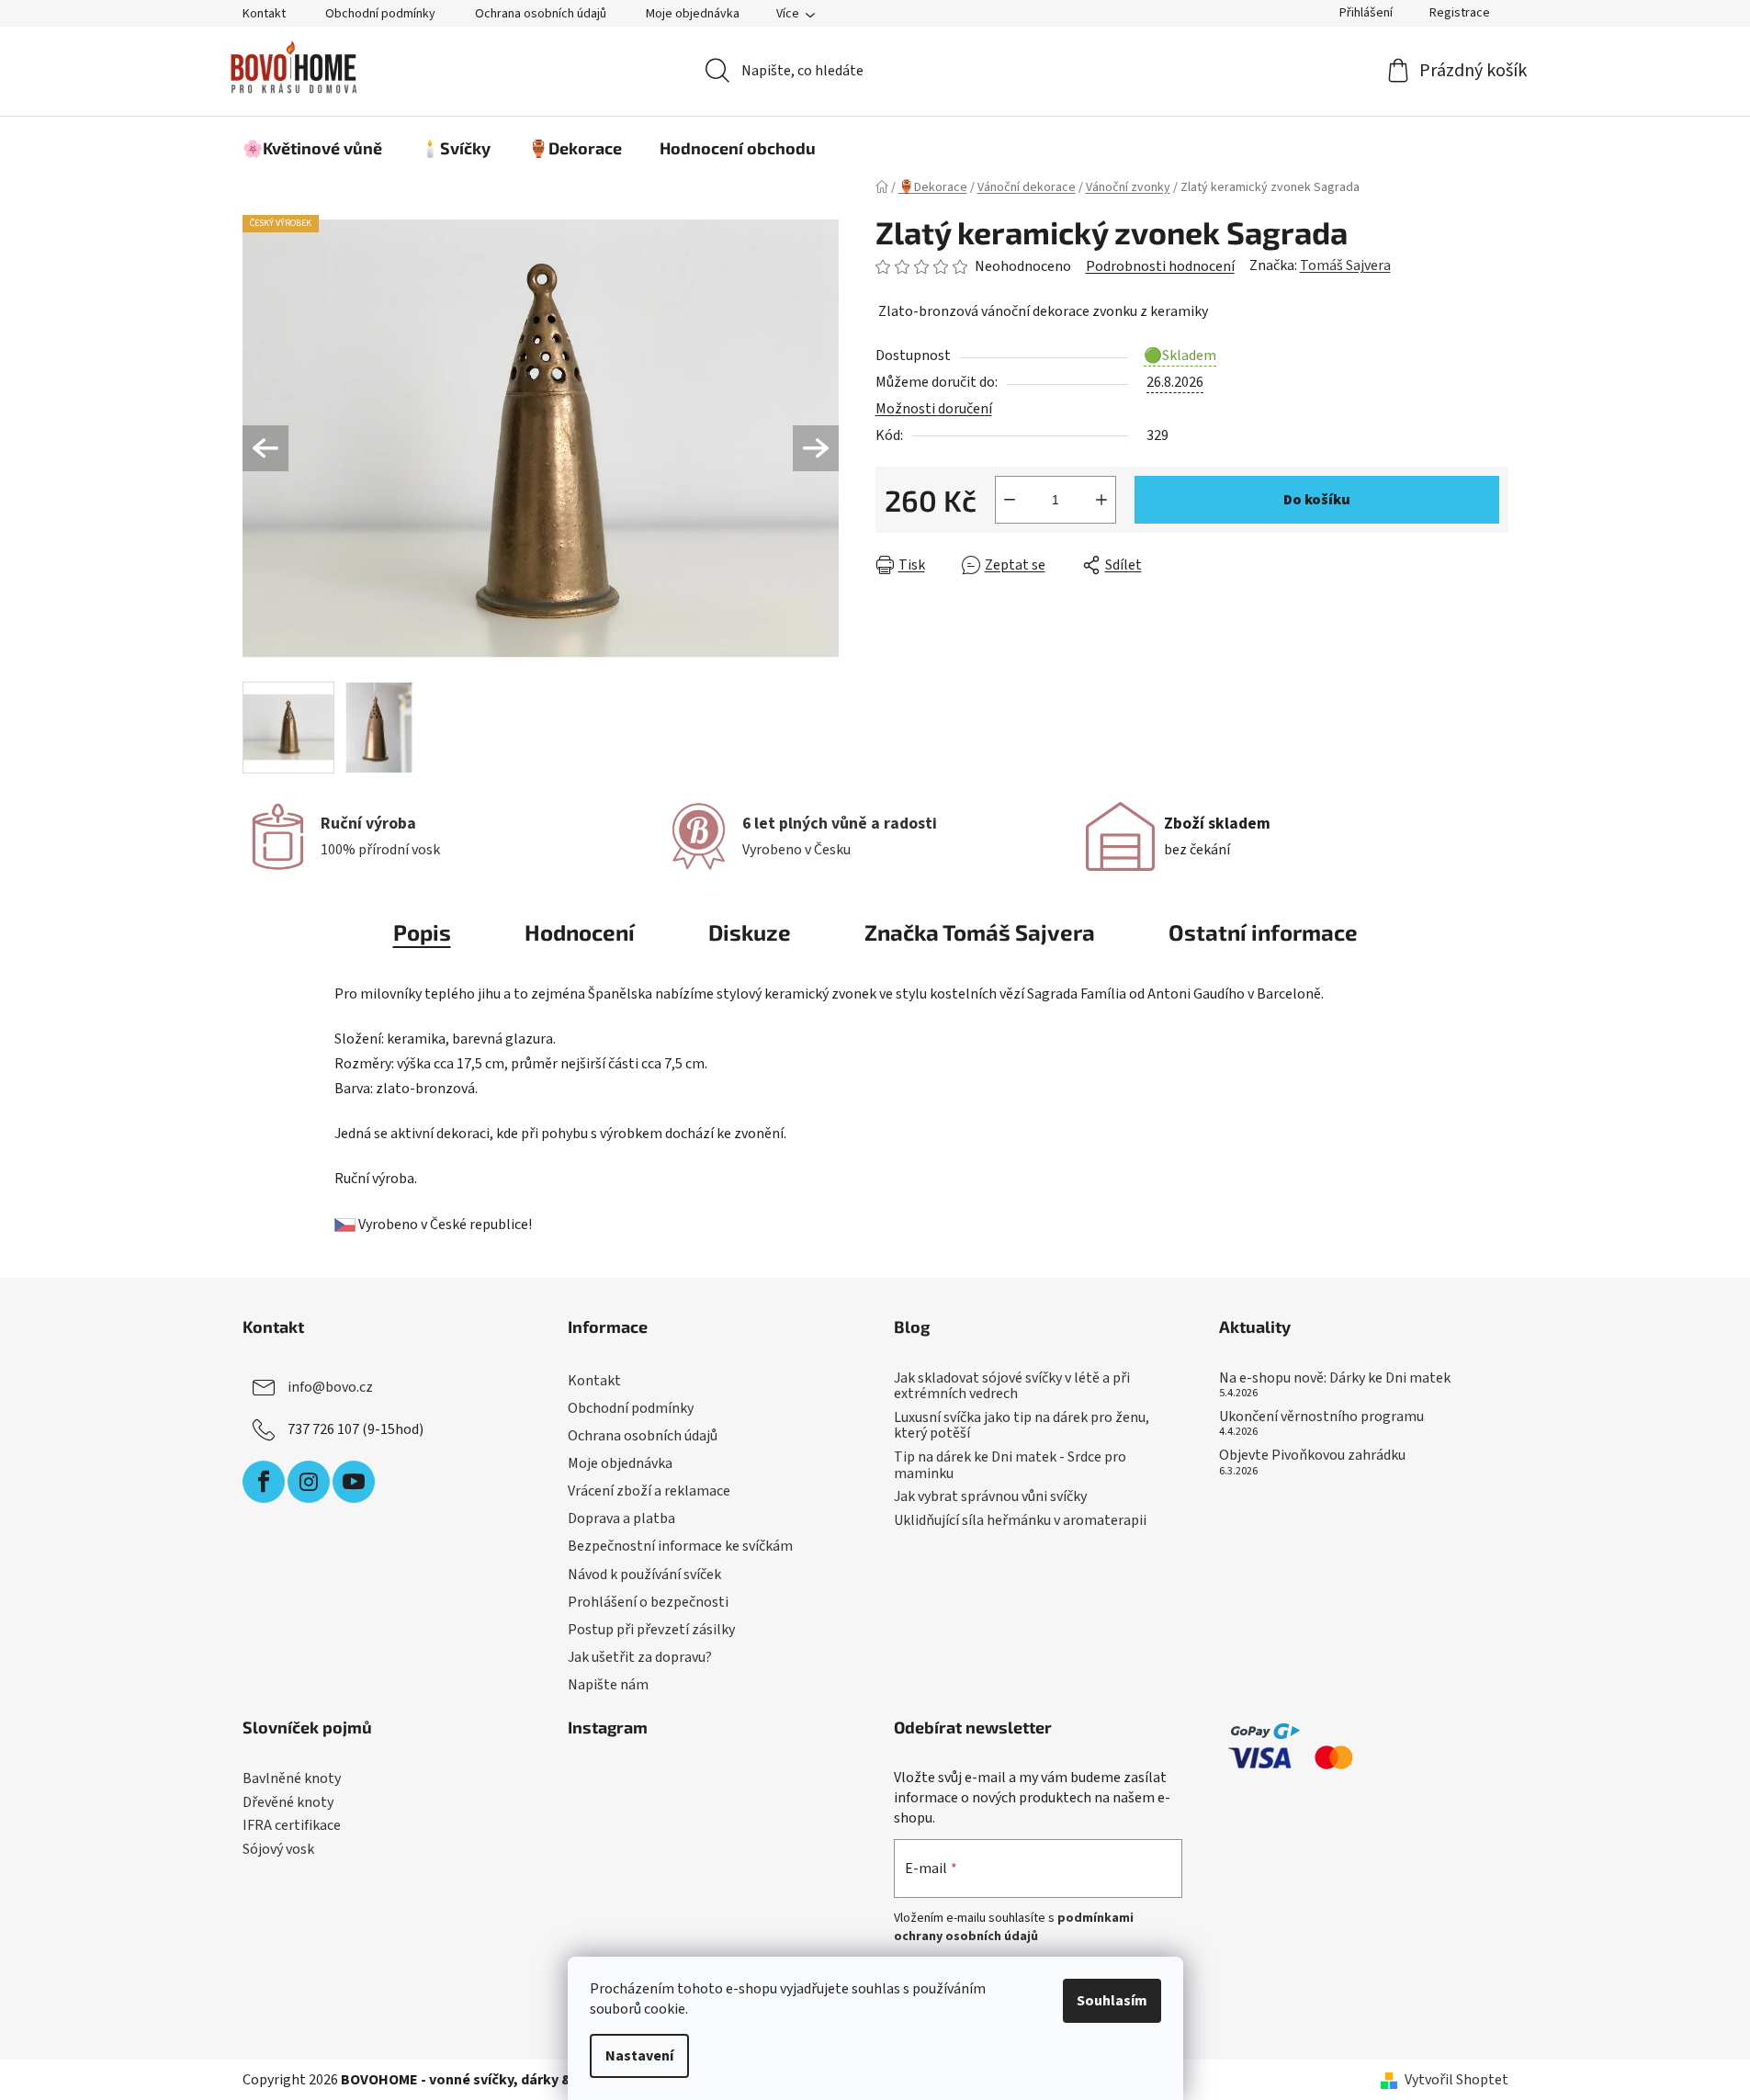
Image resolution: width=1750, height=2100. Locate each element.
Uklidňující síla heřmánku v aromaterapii (1020, 1521)
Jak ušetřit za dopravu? (640, 1657)
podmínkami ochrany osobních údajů (1014, 1927)
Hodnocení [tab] (580, 932)
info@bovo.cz (330, 1387)
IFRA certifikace (292, 1826)
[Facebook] (264, 1482)
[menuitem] (312, 148)
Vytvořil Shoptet (1456, 2080)
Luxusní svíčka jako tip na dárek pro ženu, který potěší (1022, 1426)
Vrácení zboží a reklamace (649, 1491)
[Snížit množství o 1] (1010, 500)
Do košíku (1317, 500)
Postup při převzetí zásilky (651, 1630)
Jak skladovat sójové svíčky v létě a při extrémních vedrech (1012, 1387)
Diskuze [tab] (750, 932)
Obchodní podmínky (380, 14)
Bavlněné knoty (292, 1779)
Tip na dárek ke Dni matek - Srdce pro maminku (1010, 1466)
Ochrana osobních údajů (541, 14)
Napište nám (608, 1685)
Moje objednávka (693, 14)
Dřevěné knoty (288, 1803)
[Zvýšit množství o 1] (1101, 500)
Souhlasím (1112, 2001)
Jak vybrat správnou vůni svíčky (990, 1497)
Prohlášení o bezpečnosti (648, 1602)
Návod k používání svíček (644, 1575)
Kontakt (264, 14)
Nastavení (639, 2056)
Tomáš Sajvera (1345, 265)
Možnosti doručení (934, 409)
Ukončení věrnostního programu (1321, 1417)
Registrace (1460, 13)
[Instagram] (309, 1482)
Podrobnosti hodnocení (1160, 266)
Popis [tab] (422, 932)
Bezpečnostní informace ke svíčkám (680, 1546)
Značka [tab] (980, 932)
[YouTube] (354, 1482)
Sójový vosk (278, 1850)
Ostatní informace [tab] (1263, 932)
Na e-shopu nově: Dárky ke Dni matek (1335, 1379)
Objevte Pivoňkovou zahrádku (1312, 1456)
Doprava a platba (621, 1519)
